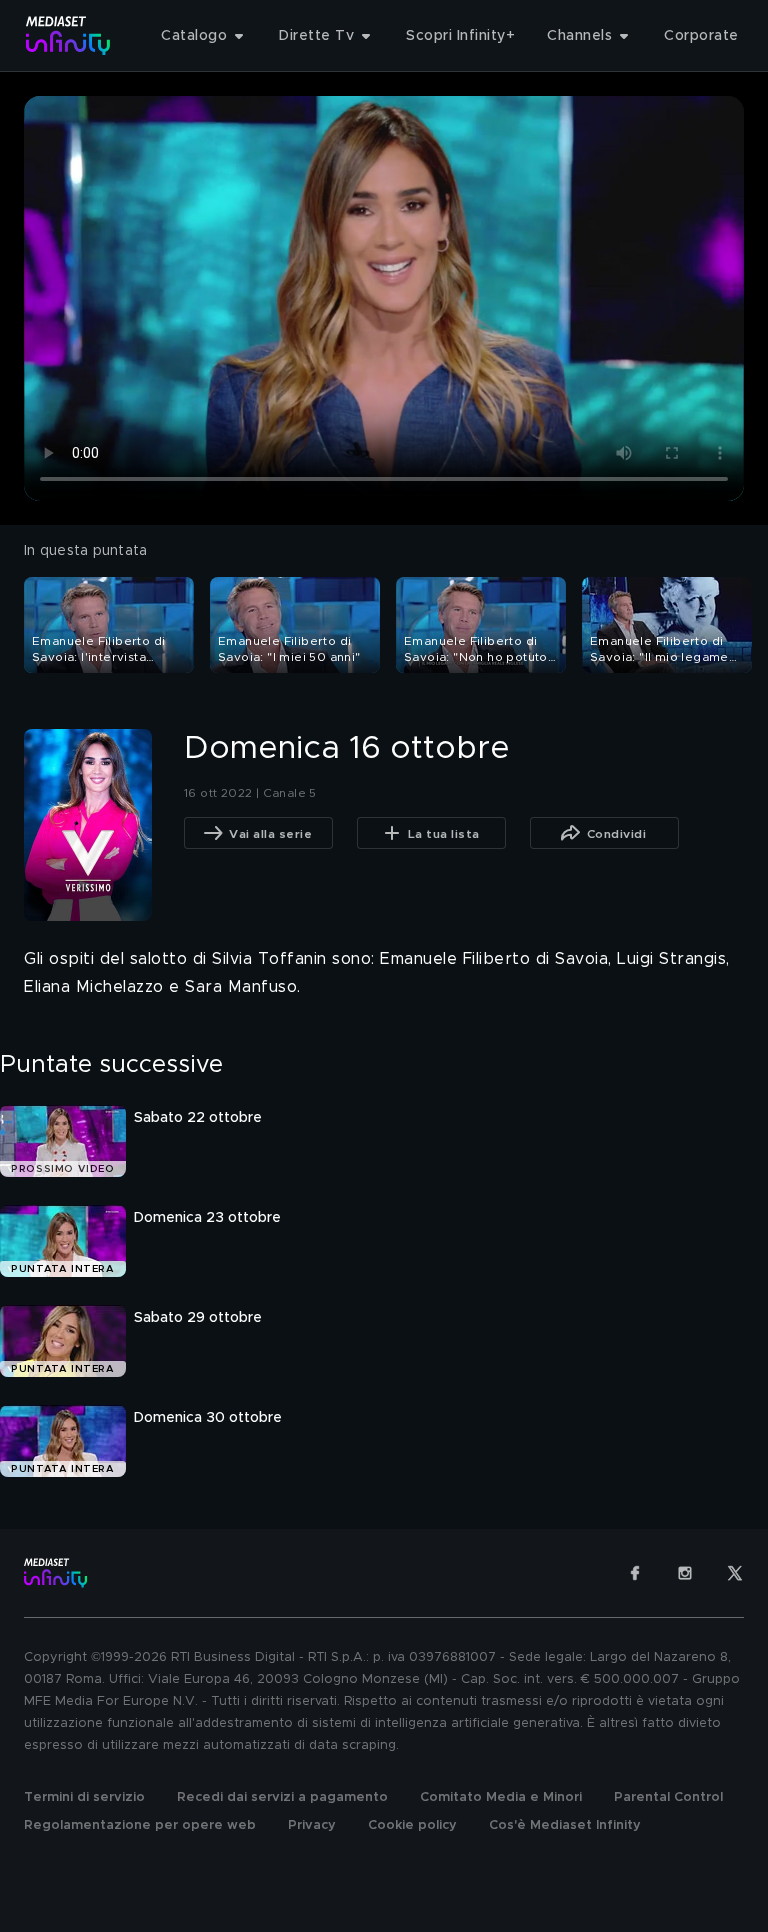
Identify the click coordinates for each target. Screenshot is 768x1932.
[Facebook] (635, 1573)
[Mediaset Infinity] (68, 35)
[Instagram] (685, 1573)
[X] (735, 1573)
